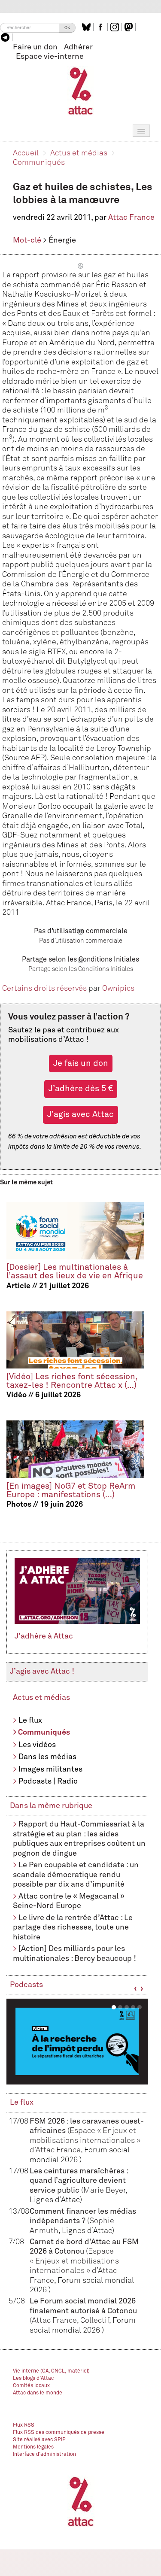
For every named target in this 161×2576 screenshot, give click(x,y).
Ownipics (118, 989)
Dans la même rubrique (51, 1806)
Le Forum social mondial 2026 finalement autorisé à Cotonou (83, 2311)
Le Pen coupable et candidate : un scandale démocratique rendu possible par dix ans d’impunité (76, 1875)
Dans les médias (47, 1757)
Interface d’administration (44, 2455)
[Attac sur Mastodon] (130, 27)
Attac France (131, 218)
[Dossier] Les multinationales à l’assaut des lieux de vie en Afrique (75, 1272)
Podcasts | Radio (48, 1781)
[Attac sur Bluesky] (87, 27)
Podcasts (26, 1985)
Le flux (30, 1720)
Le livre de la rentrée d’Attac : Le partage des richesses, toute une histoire (73, 1928)
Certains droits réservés (44, 989)
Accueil (26, 153)
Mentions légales (33, 2447)
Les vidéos (37, 1745)
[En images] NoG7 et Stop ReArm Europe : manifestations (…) (71, 1491)
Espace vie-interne (50, 57)
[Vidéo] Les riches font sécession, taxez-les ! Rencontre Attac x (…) (72, 1381)
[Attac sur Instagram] (116, 27)
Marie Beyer (104, 2191)
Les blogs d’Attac (33, 2379)
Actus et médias (79, 153)
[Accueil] (80, 91)
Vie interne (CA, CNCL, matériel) (51, 2371)
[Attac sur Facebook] (102, 27)
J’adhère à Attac (44, 1636)
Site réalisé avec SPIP (39, 2440)
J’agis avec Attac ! (42, 1672)
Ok (67, 28)
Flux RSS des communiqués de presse (59, 2433)
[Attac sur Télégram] (6, 37)
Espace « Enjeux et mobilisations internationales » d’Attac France (85, 2141)
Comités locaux (31, 2386)
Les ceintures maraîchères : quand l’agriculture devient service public (79, 2181)
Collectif (95, 2321)
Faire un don (35, 47)
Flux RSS (24, 2425)
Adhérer (78, 47)
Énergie (62, 240)
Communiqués (39, 163)
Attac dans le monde (38, 2393)
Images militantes (50, 1769)
